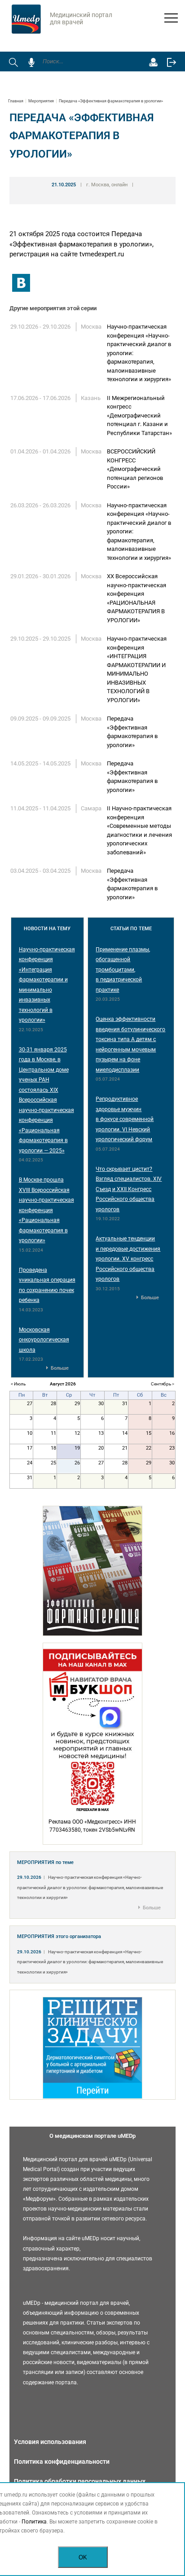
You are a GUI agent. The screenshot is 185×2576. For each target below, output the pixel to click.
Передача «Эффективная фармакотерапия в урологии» (111, 101)
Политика (34, 2522)
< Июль (18, 1384)
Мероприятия (41, 101)
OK (83, 2557)
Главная (16, 101)
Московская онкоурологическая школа (44, 1340)
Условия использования (50, 2442)
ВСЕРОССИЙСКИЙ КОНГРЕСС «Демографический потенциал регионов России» (135, 469)
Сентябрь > (163, 1384)
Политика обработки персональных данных (80, 2481)
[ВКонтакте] (21, 283)
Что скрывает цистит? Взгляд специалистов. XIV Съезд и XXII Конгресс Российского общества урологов (129, 1189)
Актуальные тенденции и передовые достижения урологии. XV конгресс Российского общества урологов (128, 1259)
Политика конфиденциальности (62, 2462)
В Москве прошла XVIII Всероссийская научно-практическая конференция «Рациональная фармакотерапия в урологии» (46, 1210)
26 (77, 1463)
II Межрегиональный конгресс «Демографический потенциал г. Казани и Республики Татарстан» (139, 415)
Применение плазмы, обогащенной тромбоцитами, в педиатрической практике (123, 970)
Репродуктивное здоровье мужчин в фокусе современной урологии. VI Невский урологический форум (125, 1119)
